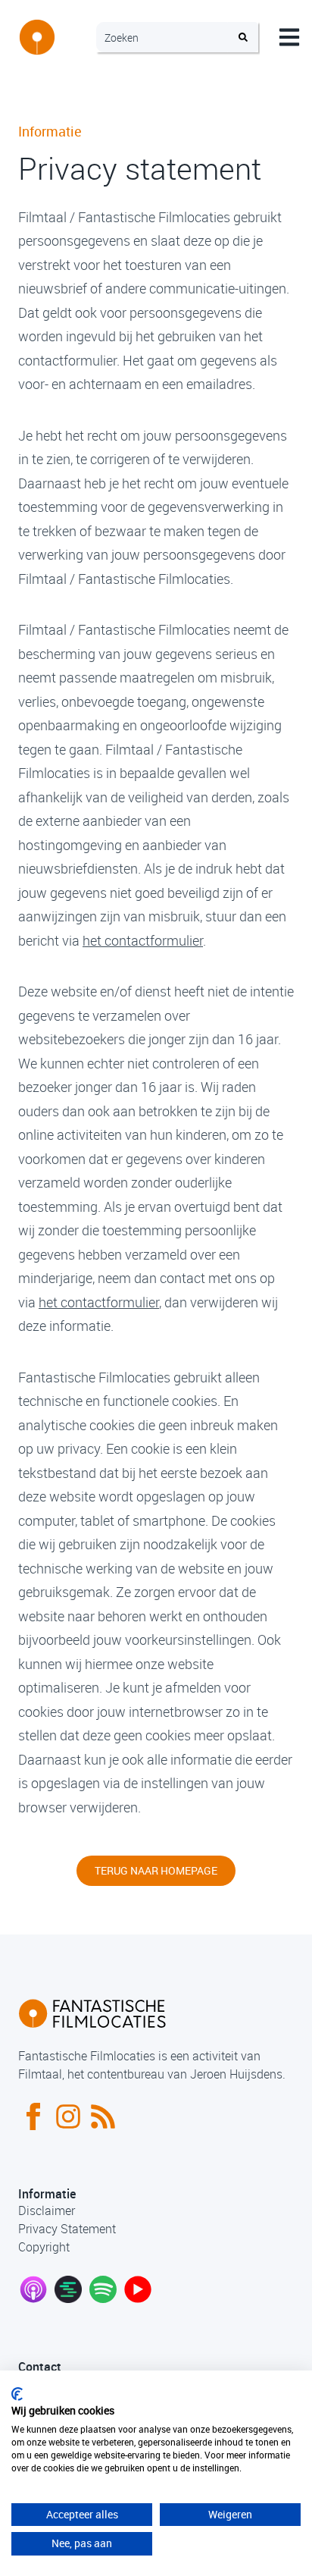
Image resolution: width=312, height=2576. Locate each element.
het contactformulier (143, 940)
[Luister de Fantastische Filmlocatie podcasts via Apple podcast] (33, 2289)
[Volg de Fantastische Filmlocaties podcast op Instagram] (68, 2116)
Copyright (44, 2247)
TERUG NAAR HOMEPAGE (156, 1870)
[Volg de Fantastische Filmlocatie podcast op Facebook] (33, 2116)
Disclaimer (47, 2210)
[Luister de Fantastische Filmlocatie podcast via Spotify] (103, 2289)
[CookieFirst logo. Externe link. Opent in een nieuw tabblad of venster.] (17, 2394)
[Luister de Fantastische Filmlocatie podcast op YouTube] (138, 2289)
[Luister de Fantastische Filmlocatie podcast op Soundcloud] (68, 2289)
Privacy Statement (67, 2229)
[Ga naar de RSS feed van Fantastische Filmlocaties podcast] (103, 2116)
